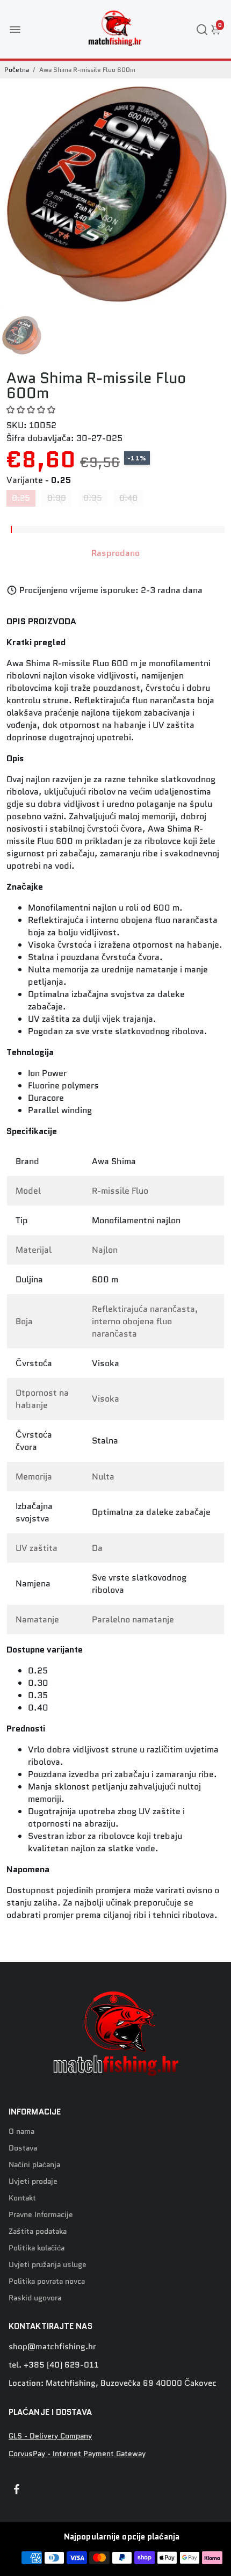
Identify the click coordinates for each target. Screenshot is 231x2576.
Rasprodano (115, 553)
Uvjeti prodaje (33, 2181)
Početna (17, 70)
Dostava (23, 2148)
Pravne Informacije (41, 2215)
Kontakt (22, 2198)
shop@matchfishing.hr (52, 2347)
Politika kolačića (37, 2248)
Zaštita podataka (38, 2231)
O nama (21, 2131)
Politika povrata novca (47, 2281)
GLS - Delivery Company (50, 2436)
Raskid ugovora (35, 2298)
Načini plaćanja (34, 2165)
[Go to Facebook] (17, 2491)
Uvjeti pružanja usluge (48, 2265)
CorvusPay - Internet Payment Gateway (77, 2454)
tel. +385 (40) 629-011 (54, 2365)
